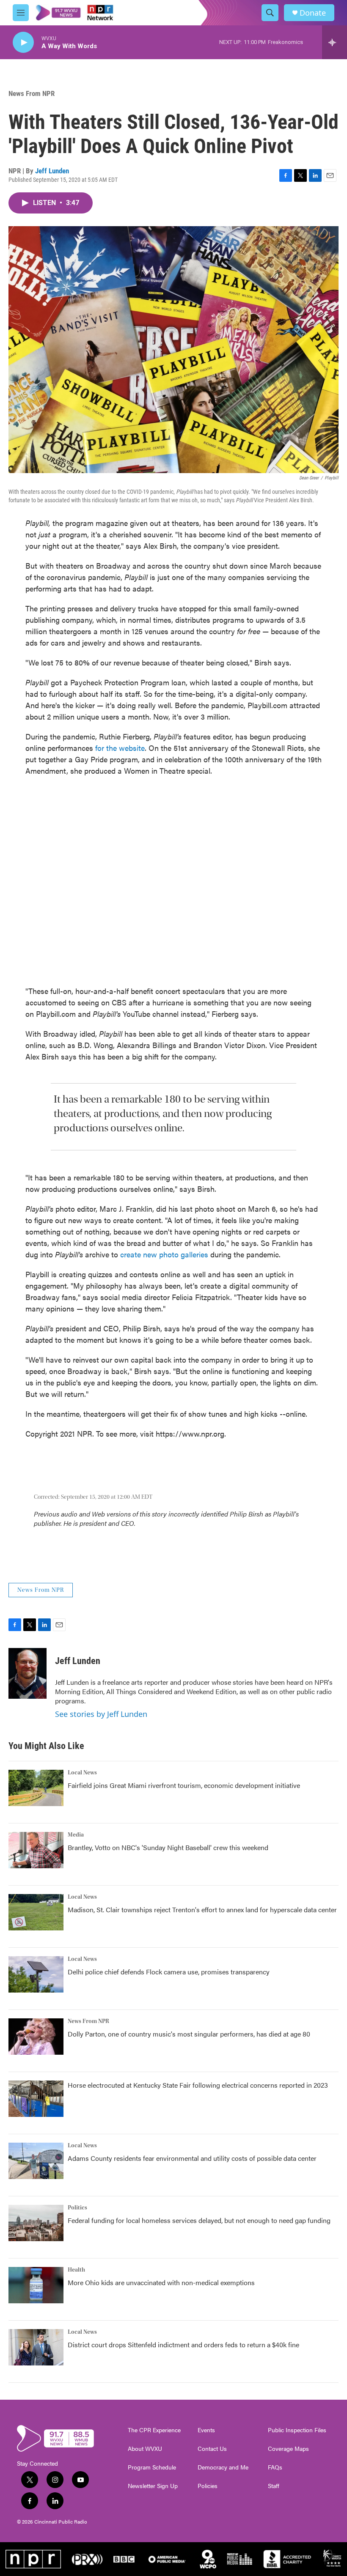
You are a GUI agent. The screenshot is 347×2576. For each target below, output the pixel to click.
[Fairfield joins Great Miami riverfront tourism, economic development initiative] (36, 1788)
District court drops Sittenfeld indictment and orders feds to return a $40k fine (183, 2345)
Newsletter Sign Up (153, 2486)
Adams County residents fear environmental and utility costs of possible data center (192, 2158)
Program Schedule (152, 2467)
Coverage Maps (288, 2449)
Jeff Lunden (52, 171)
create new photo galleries (164, 1254)
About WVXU (145, 2449)
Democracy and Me (223, 2467)
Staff (274, 2486)
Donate (313, 13)
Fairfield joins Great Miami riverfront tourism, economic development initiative (184, 1785)
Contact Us (212, 2449)
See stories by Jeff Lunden (101, 1714)
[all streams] (335, 42)
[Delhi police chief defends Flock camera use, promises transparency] (36, 1974)
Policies (208, 2486)
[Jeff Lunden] (28, 1673)
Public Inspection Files (297, 2430)
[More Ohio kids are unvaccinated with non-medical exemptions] (36, 2285)
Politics (77, 2208)
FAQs (275, 2467)
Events (206, 2430)
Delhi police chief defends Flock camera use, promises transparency (169, 1972)
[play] (23, 42)
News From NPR (32, 93)
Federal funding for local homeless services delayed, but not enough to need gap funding (199, 2220)
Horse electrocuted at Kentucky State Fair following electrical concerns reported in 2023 (198, 2085)
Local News (82, 1773)
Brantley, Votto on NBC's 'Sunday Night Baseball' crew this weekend (168, 1847)
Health (76, 2270)
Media (76, 1835)
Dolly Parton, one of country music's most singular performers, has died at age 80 (189, 2034)
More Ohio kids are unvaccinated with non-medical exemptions (161, 2282)
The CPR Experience (154, 2430)
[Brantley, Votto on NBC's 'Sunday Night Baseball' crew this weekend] (36, 1850)
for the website (120, 748)
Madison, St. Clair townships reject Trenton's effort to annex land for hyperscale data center (202, 1909)
